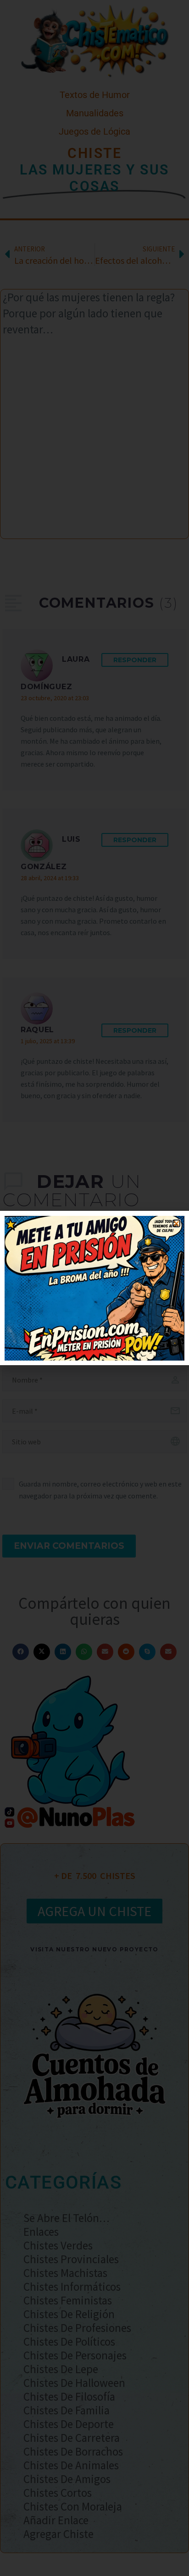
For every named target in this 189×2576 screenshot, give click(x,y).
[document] (94, 1288)
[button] (176, 1223)
